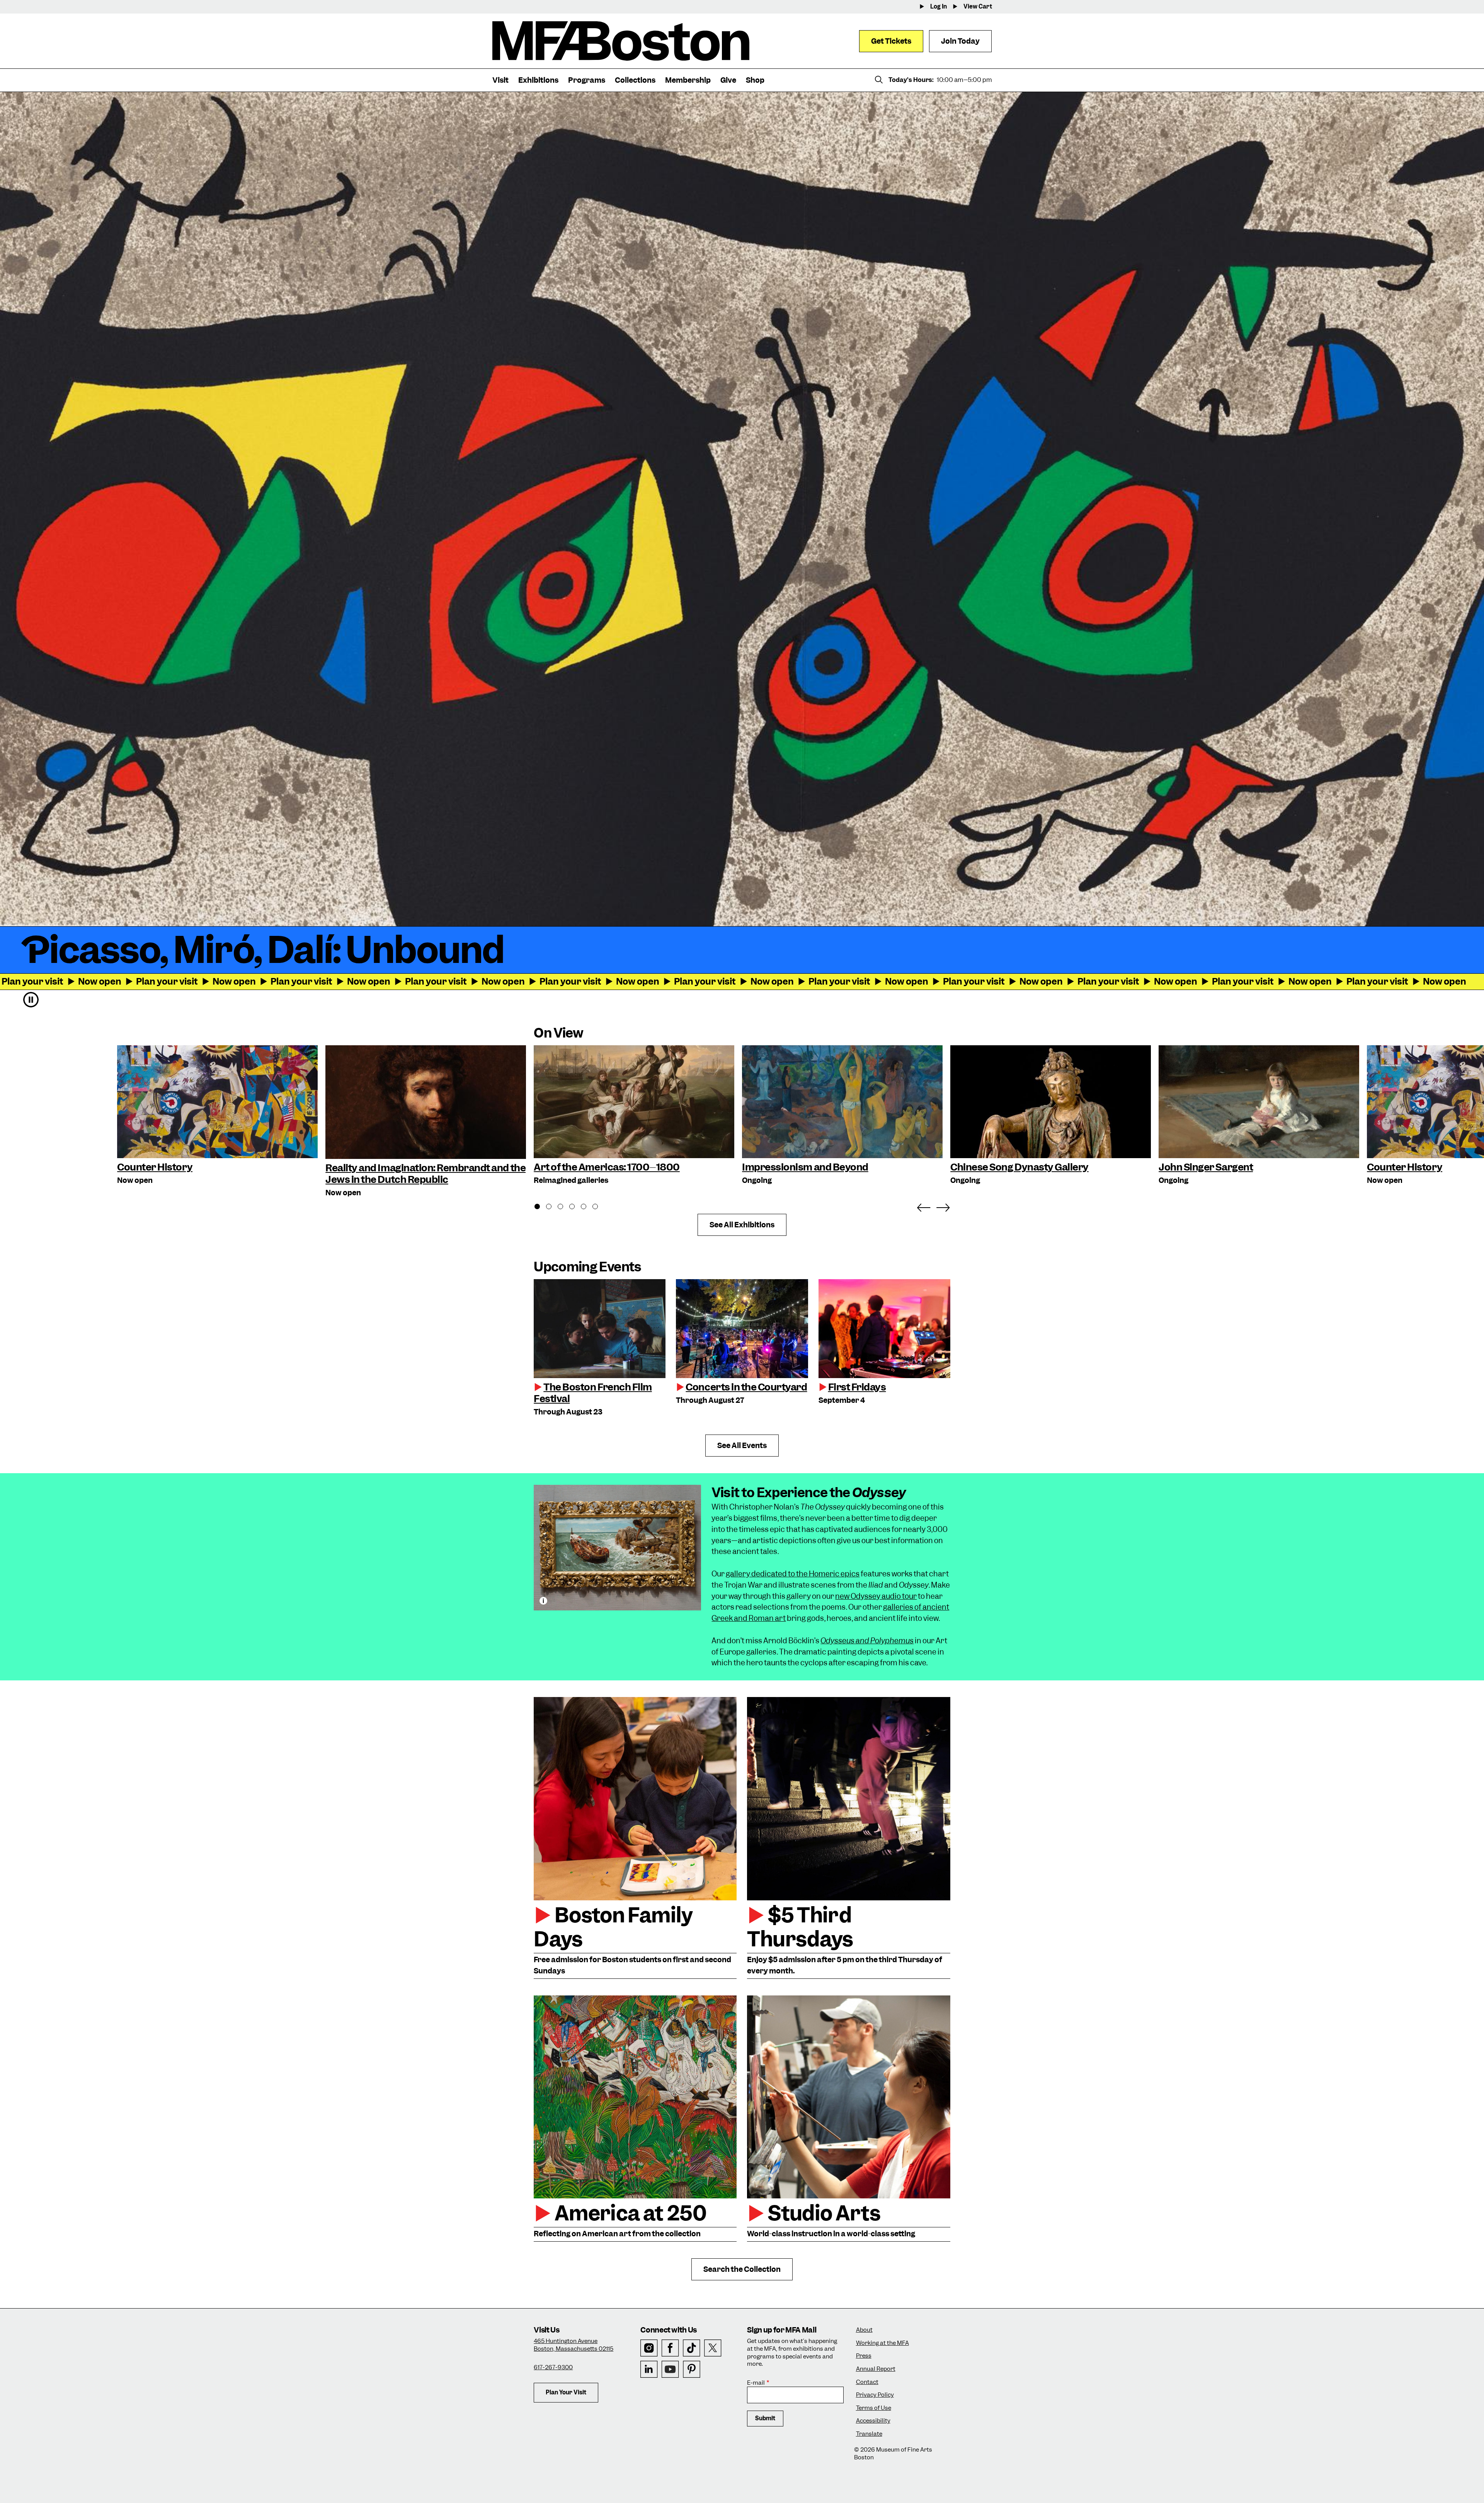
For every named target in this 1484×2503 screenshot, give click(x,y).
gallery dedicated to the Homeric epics (793, 1574)
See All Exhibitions (742, 1225)
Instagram (649, 2348)
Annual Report (876, 2369)
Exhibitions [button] (538, 80)
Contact (867, 2382)
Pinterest (692, 2369)
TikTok (692, 2348)
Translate (869, 2434)
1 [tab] (541, 1208)
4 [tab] (576, 1208)
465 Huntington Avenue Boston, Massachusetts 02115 (574, 2345)
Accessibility (873, 2421)
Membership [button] (688, 80)
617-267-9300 (553, 2367)
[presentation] (600, 1329)
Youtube (670, 2369)
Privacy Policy (875, 2395)
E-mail (756, 2383)
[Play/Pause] (31, 1000)
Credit (543, 1601)
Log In (939, 7)
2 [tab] (553, 1208)
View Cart (978, 7)
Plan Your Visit (566, 2392)
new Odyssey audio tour (876, 1596)
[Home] (621, 41)
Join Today (960, 41)
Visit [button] (500, 80)
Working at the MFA (882, 2343)
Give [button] (728, 80)
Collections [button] (635, 80)
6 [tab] (599, 1208)
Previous (924, 1206)
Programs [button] (587, 80)
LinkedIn (649, 2369)
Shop (755, 80)
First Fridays (857, 1387)
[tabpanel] (634, 1116)
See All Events (742, 1446)
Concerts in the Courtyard (746, 1387)
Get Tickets (891, 41)
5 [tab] (588, 1208)
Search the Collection (742, 2269)
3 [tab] (565, 1208)
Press (864, 2356)
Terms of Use (874, 2408)
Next (943, 1206)
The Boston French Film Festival (593, 1393)
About (864, 2330)
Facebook (670, 2348)
